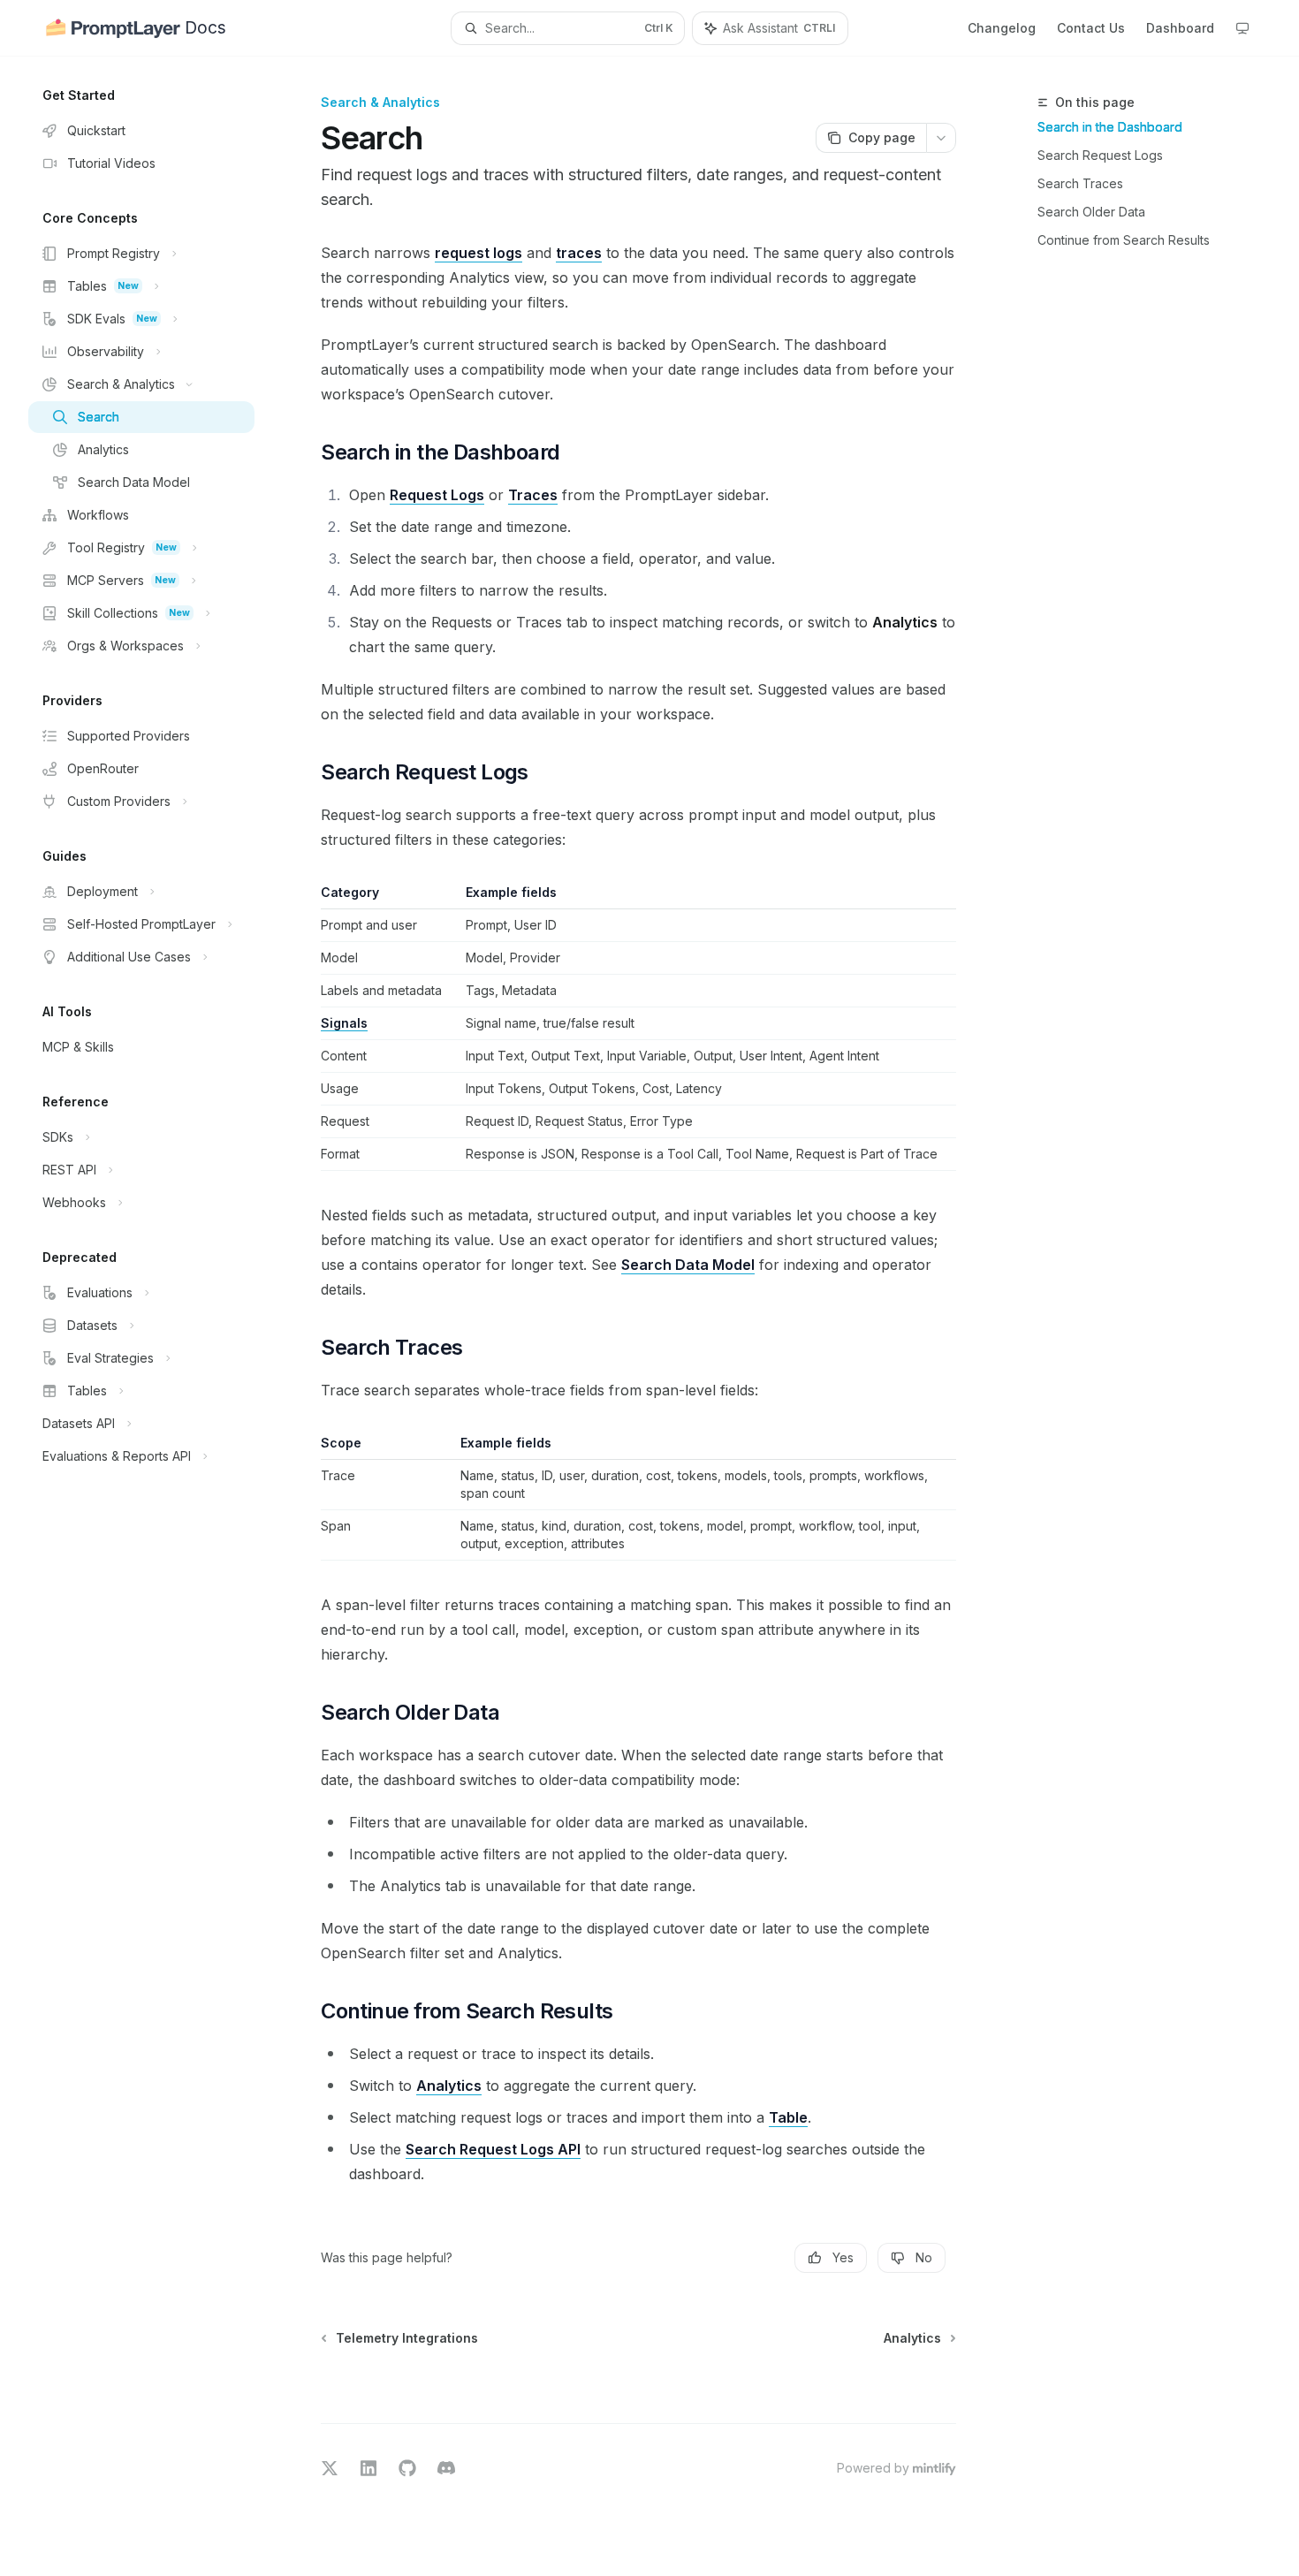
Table (788, 2117)
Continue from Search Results (1124, 240)
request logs (479, 253)
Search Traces (1080, 183)
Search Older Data (1091, 212)
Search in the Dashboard (1110, 127)
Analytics (449, 2086)
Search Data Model (688, 1265)
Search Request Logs (1100, 155)
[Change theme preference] (1242, 28)
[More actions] (941, 138)
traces (579, 253)
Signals (344, 1023)
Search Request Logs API (493, 2149)
